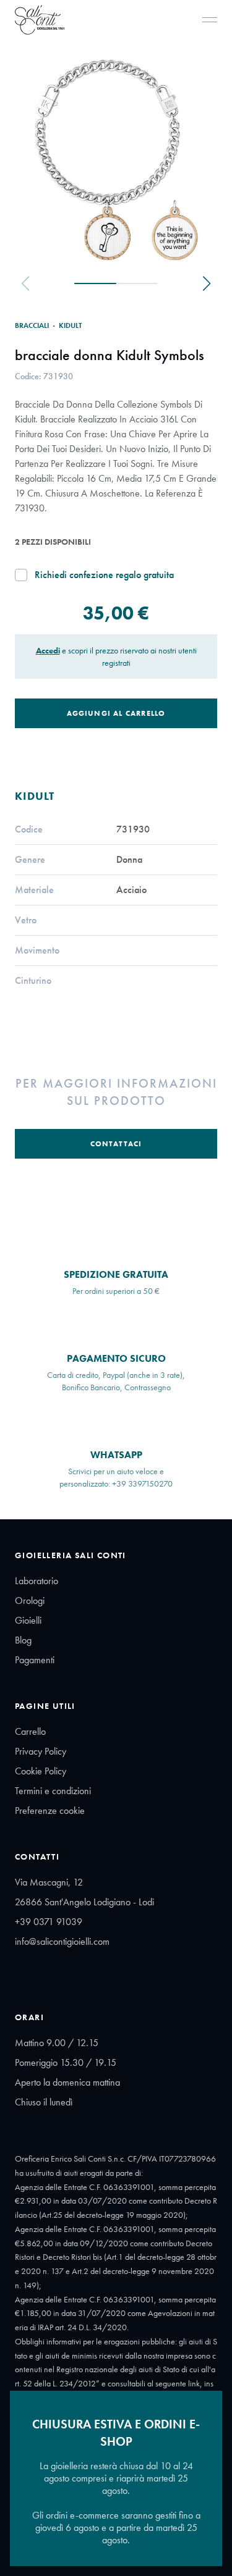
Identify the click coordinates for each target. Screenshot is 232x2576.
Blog (23, 1640)
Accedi (48, 650)
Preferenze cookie (50, 1810)
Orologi (30, 1601)
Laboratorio (37, 1581)
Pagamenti (35, 1660)
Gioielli (28, 1620)
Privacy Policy (41, 1751)
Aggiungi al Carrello (116, 713)
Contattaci (116, 1144)
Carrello (30, 1731)
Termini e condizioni (53, 1791)
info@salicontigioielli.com (62, 1941)
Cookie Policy (41, 1771)
